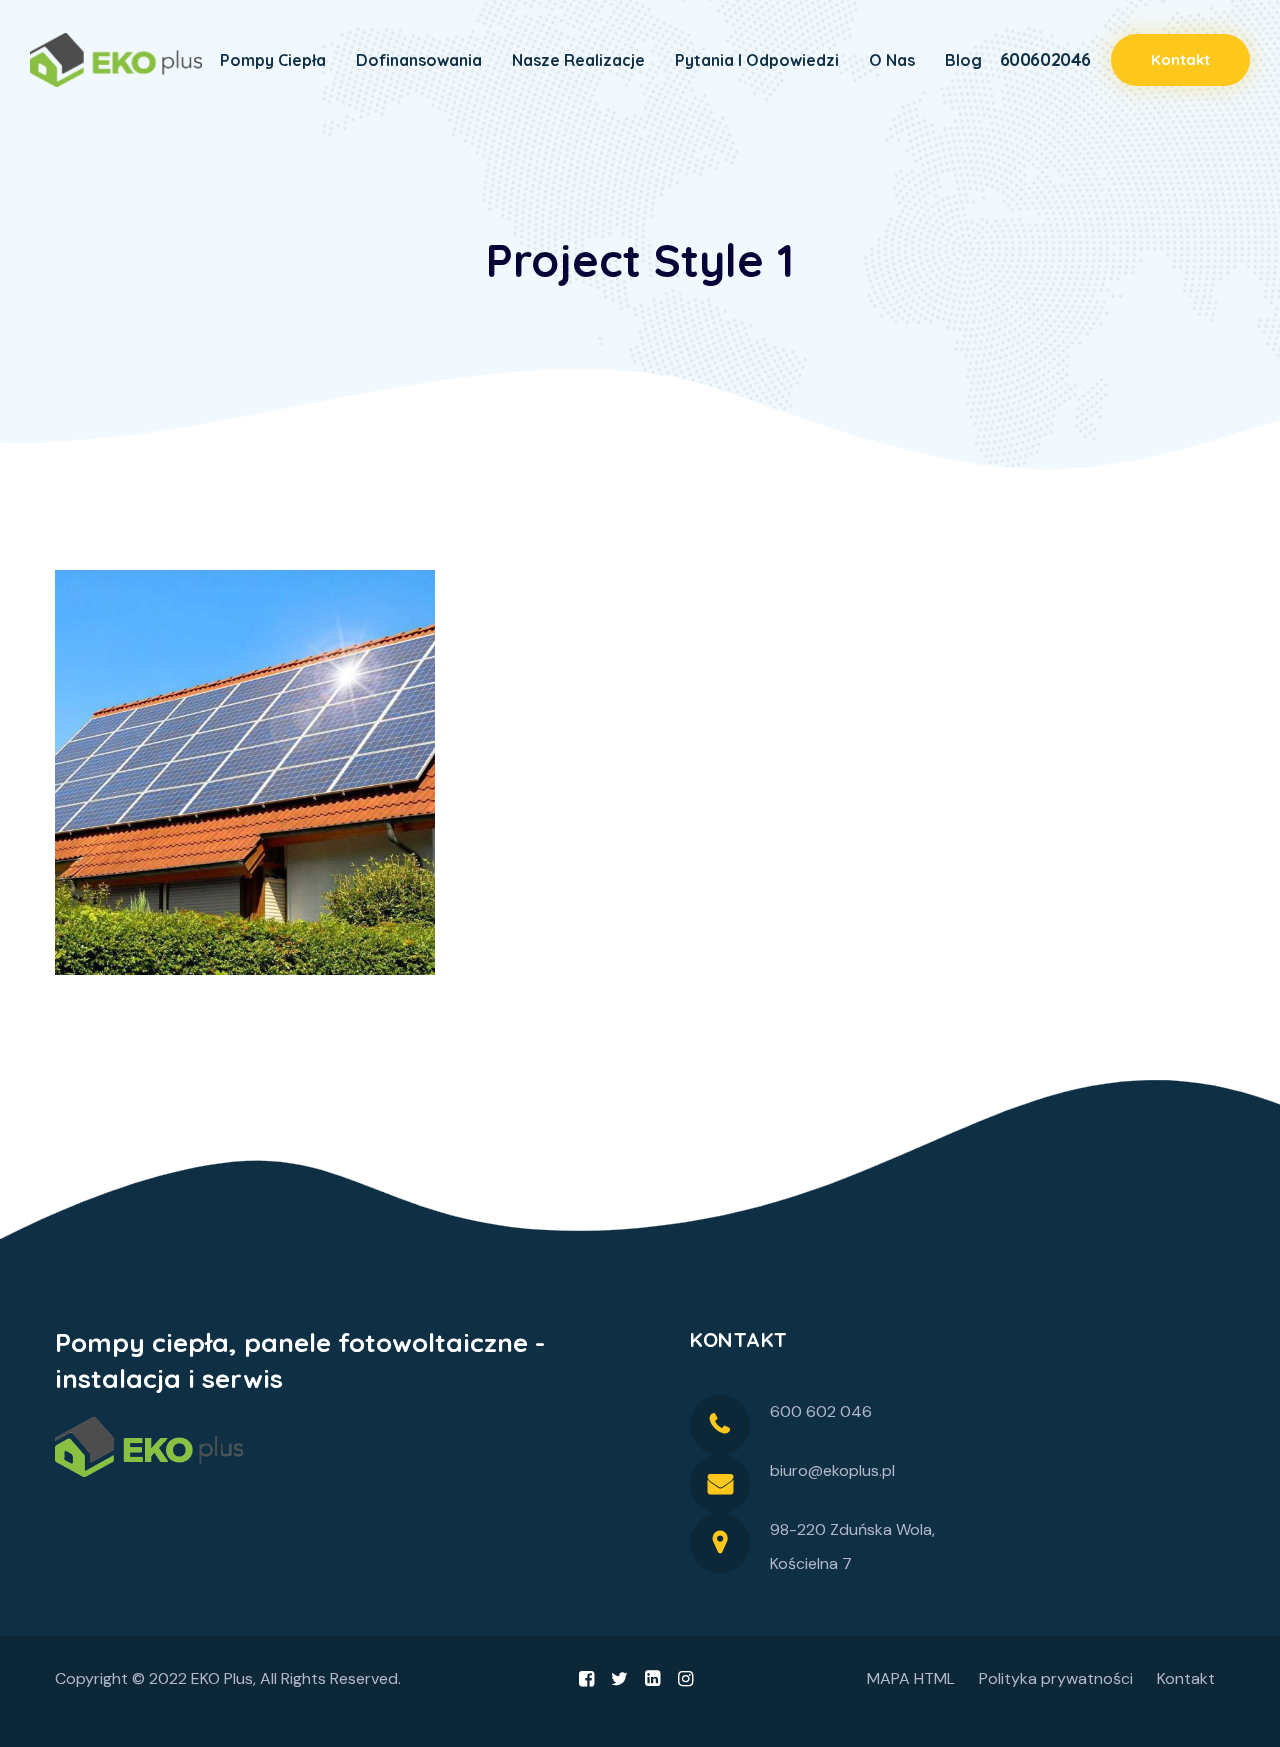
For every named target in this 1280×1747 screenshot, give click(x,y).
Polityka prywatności (1056, 1678)
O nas (892, 60)
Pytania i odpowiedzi (757, 60)
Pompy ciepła (273, 60)
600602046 (1045, 59)
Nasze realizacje (578, 60)
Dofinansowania (419, 60)
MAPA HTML (911, 1678)
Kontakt (1186, 1678)
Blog (963, 60)
